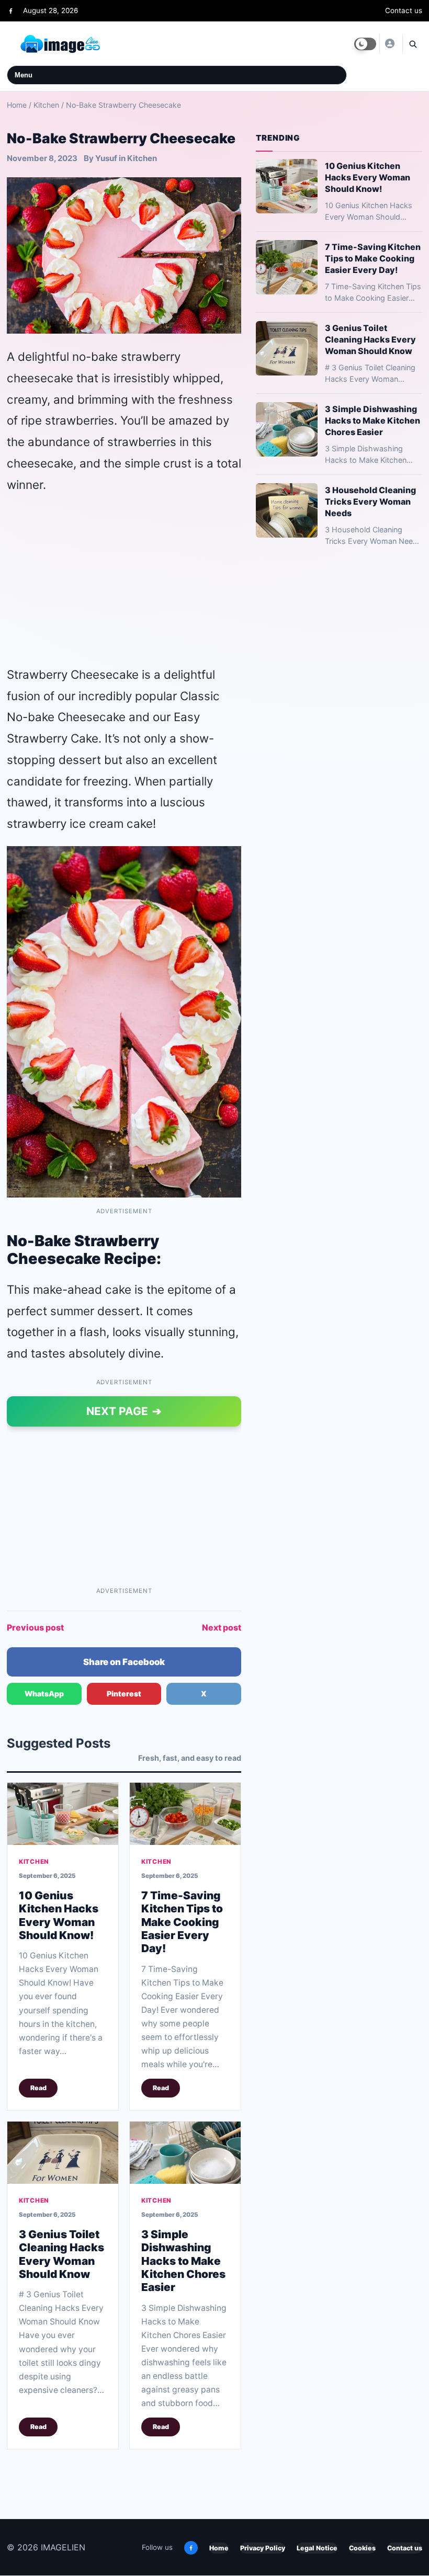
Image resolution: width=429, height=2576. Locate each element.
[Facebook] (11, 11)
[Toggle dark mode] (365, 44)
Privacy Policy (263, 2548)
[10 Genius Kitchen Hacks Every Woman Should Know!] (63, 1813)
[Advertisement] (124, 579)
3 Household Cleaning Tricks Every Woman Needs (370, 501)
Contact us (404, 10)
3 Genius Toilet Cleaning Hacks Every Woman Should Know (61, 2254)
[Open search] (412, 44)
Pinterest (124, 1694)
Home (17, 105)
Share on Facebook (124, 1662)
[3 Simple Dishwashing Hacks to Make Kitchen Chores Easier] (185, 2152)
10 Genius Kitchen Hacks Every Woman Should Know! (59, 1915)
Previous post (35, 1627)
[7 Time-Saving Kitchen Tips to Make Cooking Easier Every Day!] (185, 1813)
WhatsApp (44, 1694)
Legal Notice (317, 2548)
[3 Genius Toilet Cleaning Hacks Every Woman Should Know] (63, 2152)
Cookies (362, 2548)
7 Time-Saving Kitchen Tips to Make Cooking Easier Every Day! (182, 1921)
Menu (24, 75)
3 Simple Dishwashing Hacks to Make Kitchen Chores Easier (183, 2260)
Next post (222, 1627)
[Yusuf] (389, 43)
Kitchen (46, 105)
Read (38, 2088)
